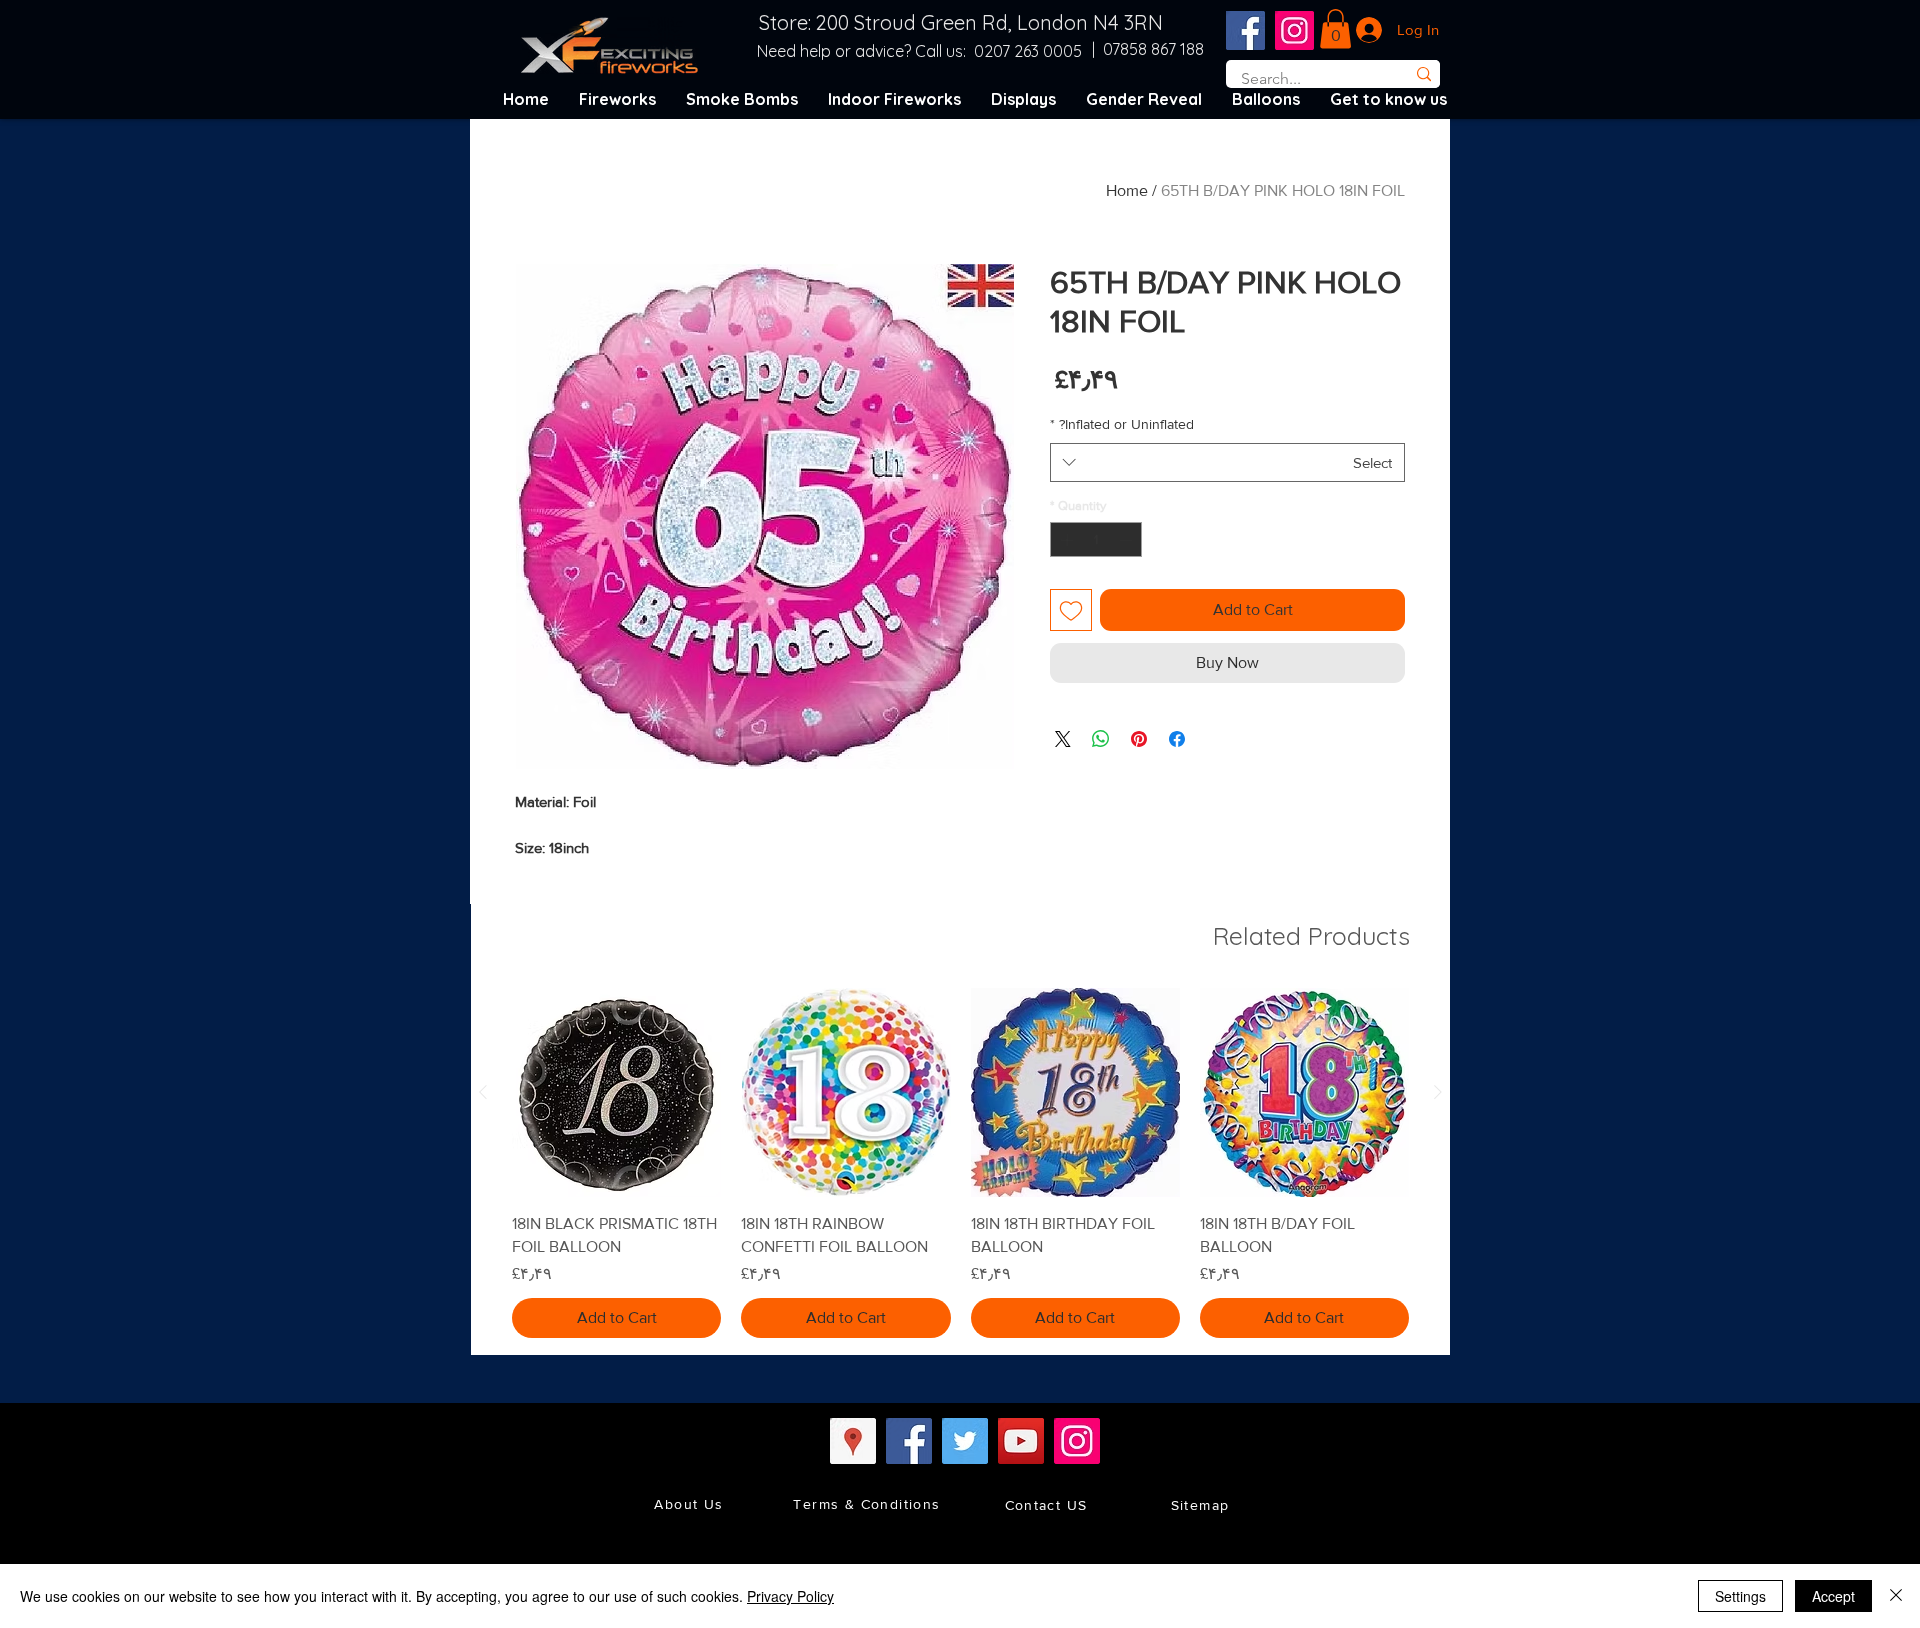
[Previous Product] (1438, 1092)
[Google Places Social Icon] (853, 1441)
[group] (960, 1163)
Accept (1833, 1596)
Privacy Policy (790, 1596)
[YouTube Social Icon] (1021, 1441)
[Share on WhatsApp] (1101, 739)
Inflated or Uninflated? (1122, 424)
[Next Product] (483, 1092)
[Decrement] (1128, 540)
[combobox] (1227, 462)
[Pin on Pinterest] (1139, 739)
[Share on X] (1063, 739)
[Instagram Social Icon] (1294, 30)
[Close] (1896, 1596)
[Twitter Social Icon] (965, 1441)
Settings (1740, 1596)
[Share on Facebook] (1177, 739)
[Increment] (1065, 540)
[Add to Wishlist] (1071, 610)
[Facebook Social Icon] (1245, 30)
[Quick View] (1304, 1092)
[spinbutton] (1096, 540)
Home (1127, 190)
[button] (1335, 28)
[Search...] (1423, 74)
